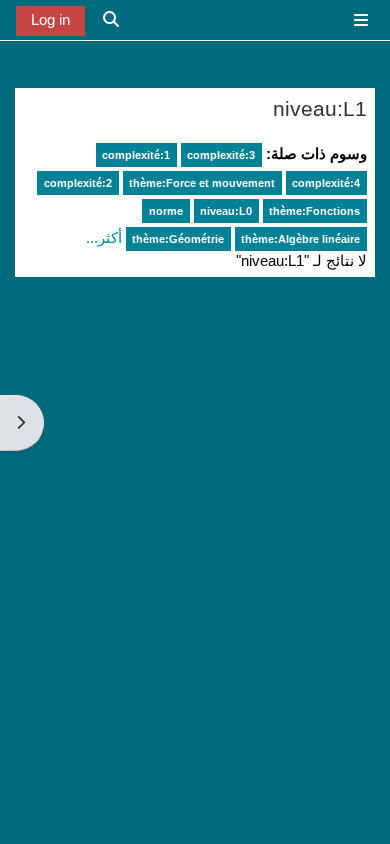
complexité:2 (78, 183)
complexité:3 (221, 155)
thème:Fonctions (314, 211)
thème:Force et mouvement (202, 183)
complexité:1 (136, 155)
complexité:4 (326, 183)
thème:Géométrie (178, 239)
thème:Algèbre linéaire (300, 239)
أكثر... (104, 238)
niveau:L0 (226, 211)
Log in (50, 20)
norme (166, 211)
